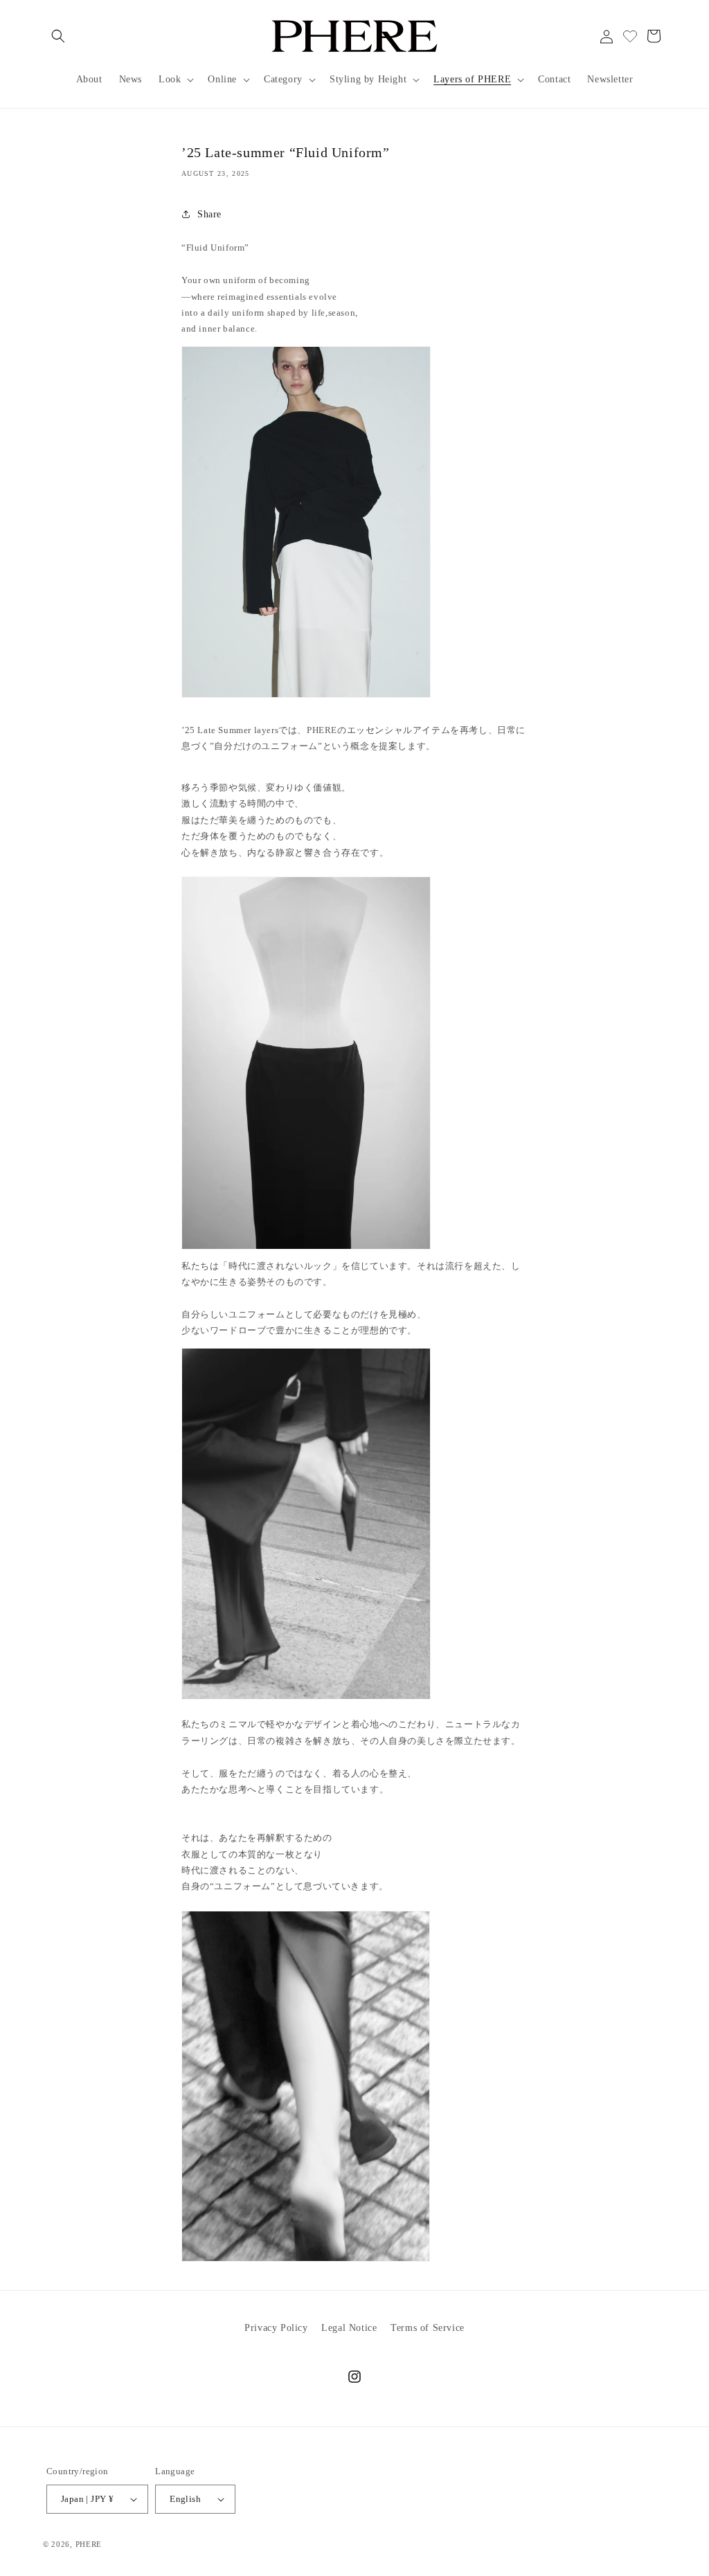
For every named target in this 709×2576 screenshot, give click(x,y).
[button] (58, 36)
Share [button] (209, 214)
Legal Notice (349, 2328)
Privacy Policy (276, 2328)
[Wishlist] (630, 36)
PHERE (89, 2544)
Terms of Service (428, 2328)
